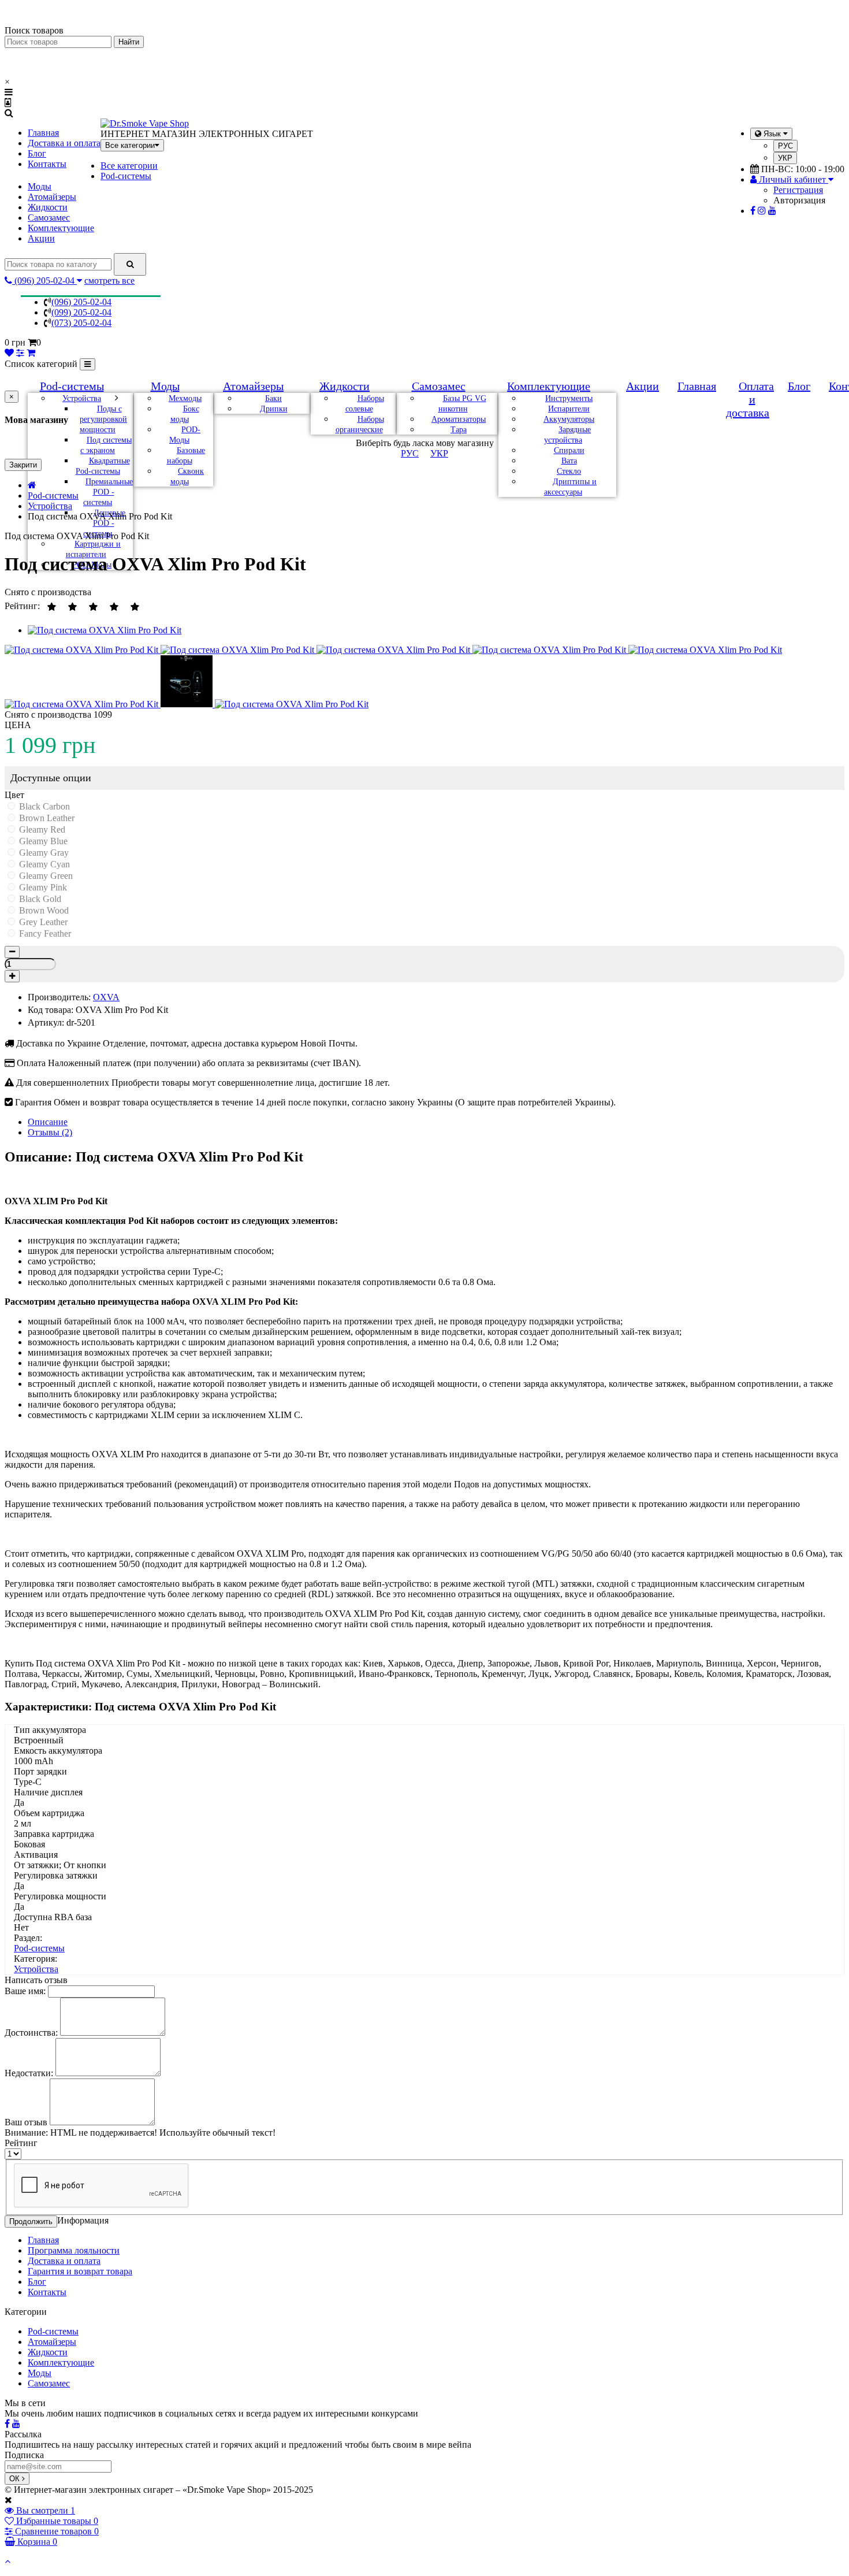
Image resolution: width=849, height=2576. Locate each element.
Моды (40, 186)
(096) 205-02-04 (81, 302)
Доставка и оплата (64, 143)
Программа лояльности (74, 2250)
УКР (785, 158)
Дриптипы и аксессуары (570, 487)
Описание (48, 1122)
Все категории (129, 166)
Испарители (569, 409)
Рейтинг (21, 2143)
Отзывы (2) (50, 1132)
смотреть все (109, 281)
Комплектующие (61, 228)
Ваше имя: (25, 1991)
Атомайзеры (52, 197)
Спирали (569, 450)
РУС (785, 146)
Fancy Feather (44, 933)
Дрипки (274, 409)
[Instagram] (762, 211)
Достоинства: (31, 2033)
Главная (43, 133)
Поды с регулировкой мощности (103, 419)
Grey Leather (42, 922)
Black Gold (39, 899)
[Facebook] (753, 211)
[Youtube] (772, 211)
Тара (459, 430)
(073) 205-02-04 (81, 323)
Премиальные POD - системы (108, 492)
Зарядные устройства (567, 435)
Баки (273, 398)
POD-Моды (185, 435)
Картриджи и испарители (93, 549)
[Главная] (32, 485)
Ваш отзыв (26, 2122)
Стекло (569, 471)
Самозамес (49, 218)
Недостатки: (29, 2073)
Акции (41, 238)
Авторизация (799, 200)
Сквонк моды (187, 476)
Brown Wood (43, 910)
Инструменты (569, 398)
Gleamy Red (41, 829)
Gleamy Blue (42, 841)
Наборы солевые (365, 404)
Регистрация (798, 190)
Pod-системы (126, 176)
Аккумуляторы (569, 419)
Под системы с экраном (106, 445)
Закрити (23, 465)
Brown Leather (46, 818)
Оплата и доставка (750, 399)
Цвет (14, 795)
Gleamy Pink (42, 887)
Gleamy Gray (43, 853)
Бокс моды (185, 414)
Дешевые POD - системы (104, 523)
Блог (37, 153)
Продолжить (31, 2221)
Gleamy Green (45, 876)
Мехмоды (185, 398)
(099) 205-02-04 (81, 312)
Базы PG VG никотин (462, 404)
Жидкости (48, 207)
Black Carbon (43, 806)
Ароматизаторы (459, 419)
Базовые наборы (186, 456)
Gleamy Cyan (43, 864)
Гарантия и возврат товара (80, 2271)
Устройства (82, 398)
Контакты (47, 164)
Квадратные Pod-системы (103, 466)
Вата (569, 461)
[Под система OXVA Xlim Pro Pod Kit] (105, 630)
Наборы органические (360, 424)
